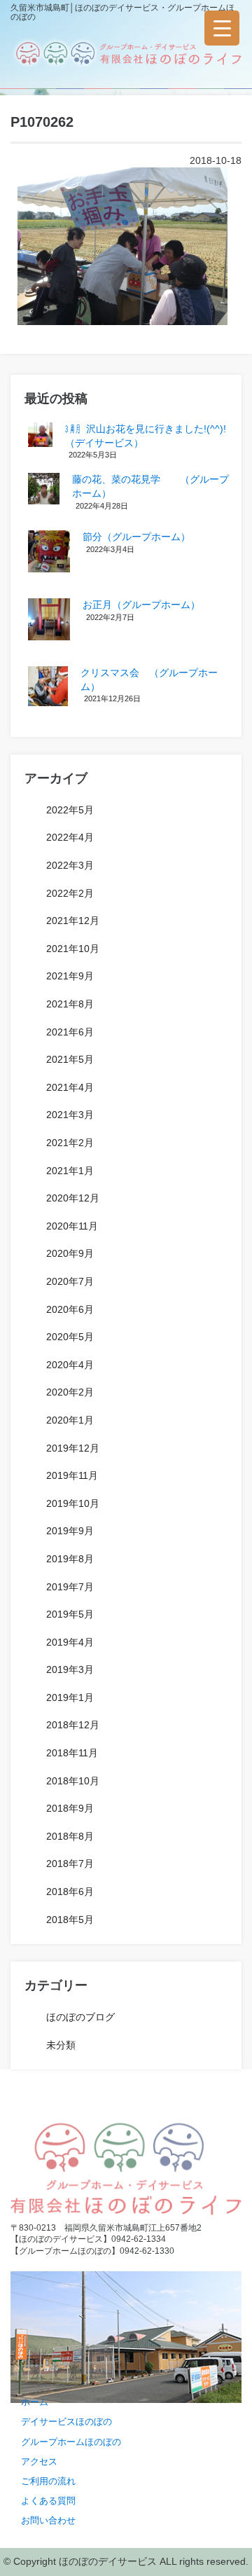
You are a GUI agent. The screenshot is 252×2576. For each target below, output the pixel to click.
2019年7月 (70, 1587)
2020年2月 (70, 1392)
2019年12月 (73, 1448)
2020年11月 (72, 1226)
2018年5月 (70, 1920)
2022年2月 (70, 893)
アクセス (39, 2461)
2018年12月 (73, 1725)
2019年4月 (70, 1642)
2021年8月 (70, 1004)
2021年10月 (73, 949)
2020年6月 (70, 1309)
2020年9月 (70, 1253)
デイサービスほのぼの (66, 2422)
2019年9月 (70, 1531)
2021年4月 (70, 1087)
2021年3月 (70, 1115)
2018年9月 (70, 1808)
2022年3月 (70, 865)
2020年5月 (70, 1337)
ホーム (35, 2402)
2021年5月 (70, 1059)
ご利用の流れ (48, 2481)
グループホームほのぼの (71, 2442)
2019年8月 (70, 1559)
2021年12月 (73, 921)
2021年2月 (70, 1143)
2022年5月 (70, 810)
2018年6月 (70, 1892)
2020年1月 (70, 1420)
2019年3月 (70, 1669)
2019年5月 (70, 1614)
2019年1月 (70, 1697)
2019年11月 (72, 1475)
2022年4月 (70, 837)
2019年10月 (73, 1503)
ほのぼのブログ (80, 2017)
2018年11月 (72, 1753)
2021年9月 (70, 976)
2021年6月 (70, 1032)
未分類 (61, 2045)
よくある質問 (48, 2501)
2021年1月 (70, 1171)
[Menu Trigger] (222, 28)
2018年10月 (73, 1781)
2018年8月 (70, 1836)
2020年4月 (70, 1365)
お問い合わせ (48, 2520)
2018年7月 (70, 1864)
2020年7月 (70, 1281)
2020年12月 (73, 1198)
